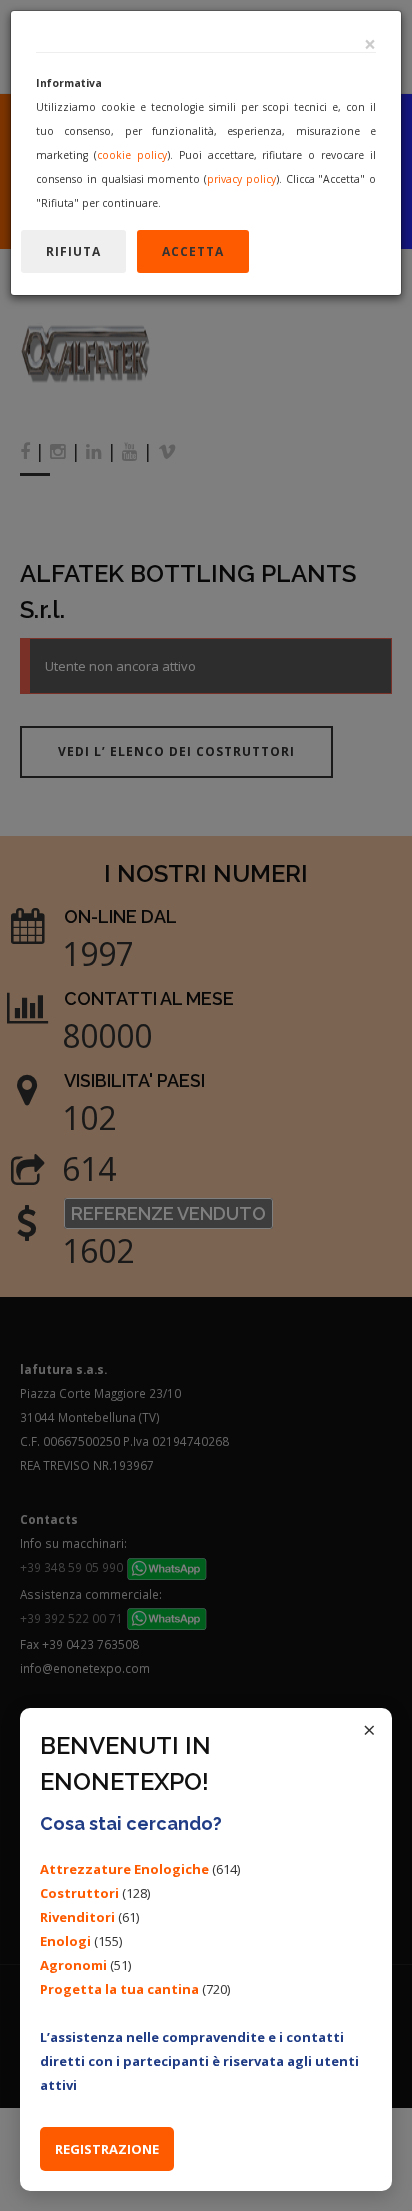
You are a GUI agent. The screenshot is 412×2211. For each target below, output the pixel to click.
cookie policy (132, 155)
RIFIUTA (73, 251)
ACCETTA (193, 251)
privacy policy (241, 179)
